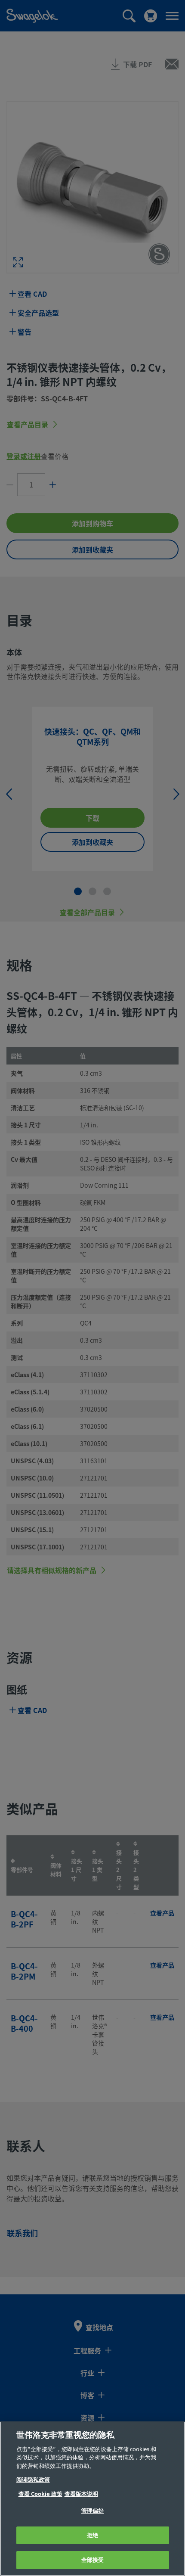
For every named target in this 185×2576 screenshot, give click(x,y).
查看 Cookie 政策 (40, 2494)
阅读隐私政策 (33, 2480)
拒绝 (92, 2535)
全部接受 (93, 2560)
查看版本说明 (81, 2494)
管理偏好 (93, 2511)
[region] (92, 2499)
